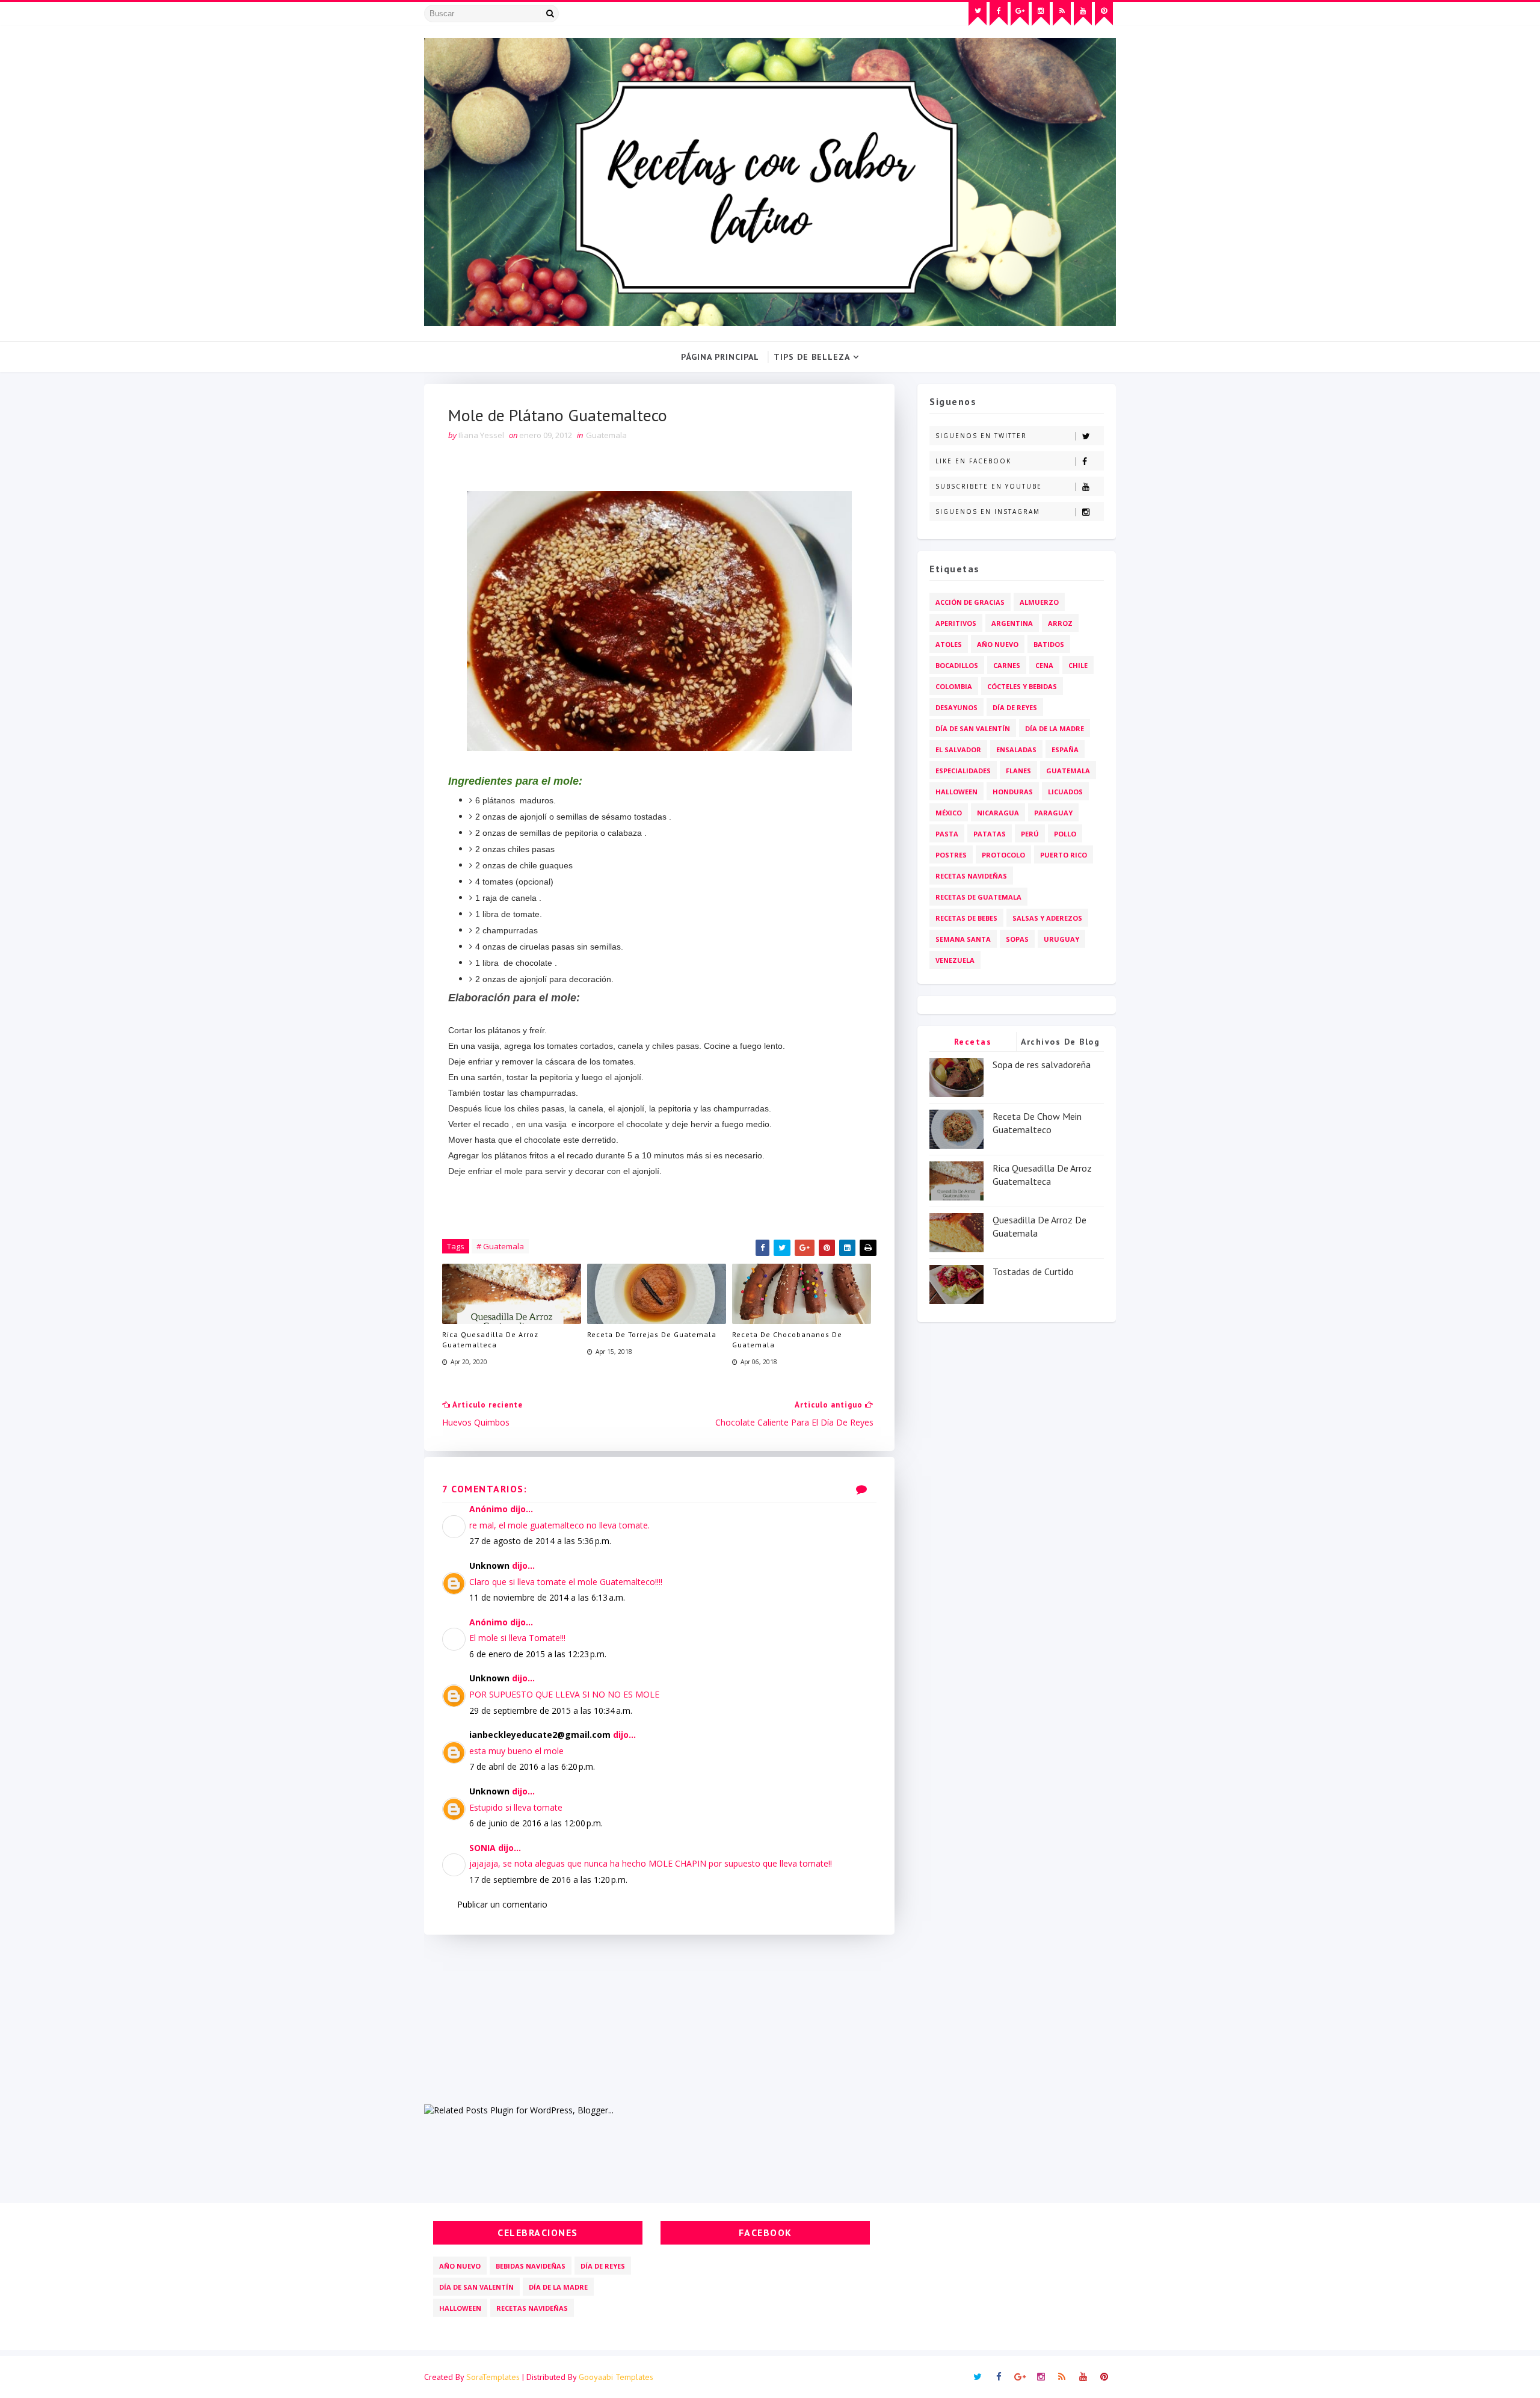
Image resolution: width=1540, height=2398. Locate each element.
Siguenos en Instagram (988, 511)
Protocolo (1003, 855)
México (949, 813)
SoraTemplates (493, 2377)
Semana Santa (963, 939)
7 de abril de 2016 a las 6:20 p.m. (532, 1766)
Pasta (947, 834)
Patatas (990, 834)
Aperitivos (956, 623)
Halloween (956, 792)
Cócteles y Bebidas (1022, 686)
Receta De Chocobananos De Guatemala (787, 1340)
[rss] (1062, 14)
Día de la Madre (1055, 728)
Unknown (489, 1565)
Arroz (1060, 623)
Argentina (1012, 623)
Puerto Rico (1064, 855)
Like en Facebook (973, 461)
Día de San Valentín (973, 728)
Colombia (954, 686)
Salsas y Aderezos (1047, 918)
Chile (1078, 665)
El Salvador (958, 749)
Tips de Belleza (812, 357)
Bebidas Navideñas (531, 2266)
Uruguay (1061, 939)
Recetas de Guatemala (978, 897)
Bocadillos (957, 665)
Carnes (1007, 665)
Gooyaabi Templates (616, 2377)
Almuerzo (1039, 602)
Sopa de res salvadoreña (1042, 1065)
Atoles (949, 644)
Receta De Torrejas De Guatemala (652, 1334)
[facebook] (999, 14)
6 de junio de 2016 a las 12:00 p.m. (536, 1823)
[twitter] (978, 14)
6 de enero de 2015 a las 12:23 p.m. (538, 1654)
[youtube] (1083, 14)
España (1065, 749)
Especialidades (963, 771)
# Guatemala (500, 1246)
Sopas (1017, 939)
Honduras (1013, 792)
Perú (1030, 834)
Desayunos (956, 707)
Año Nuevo (998, 644)
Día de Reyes (1015, 707)
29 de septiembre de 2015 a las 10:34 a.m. (551, 1710)
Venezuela (955, 960)
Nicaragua (998, 813)
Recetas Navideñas (971, 876)
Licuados (1065, 792)
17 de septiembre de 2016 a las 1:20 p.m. (548, 1880)
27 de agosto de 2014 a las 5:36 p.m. (540, 1541)
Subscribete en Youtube (989, 486)
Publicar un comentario (502, 1904)
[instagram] (1041, 14)
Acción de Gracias (970, 602)
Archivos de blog (1060, 1042)
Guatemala (606, 435)
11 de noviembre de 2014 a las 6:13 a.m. (547, 1597)
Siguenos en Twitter (981, 436)
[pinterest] (1104, 14)
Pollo (1065, 834)
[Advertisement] (659, 2019)
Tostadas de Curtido (1033, 1272)
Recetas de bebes (966, 918)
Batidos (1049, 644)
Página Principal (720, 357)
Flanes (1018, 771)
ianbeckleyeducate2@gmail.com (540, 1735)
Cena (1044, 665)
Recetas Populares (973, 1044)
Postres (951, 855)
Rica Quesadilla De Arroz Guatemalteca (490, 1340)
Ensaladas (1016, 749)
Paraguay (1053, 813)
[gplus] (1020, 14)
